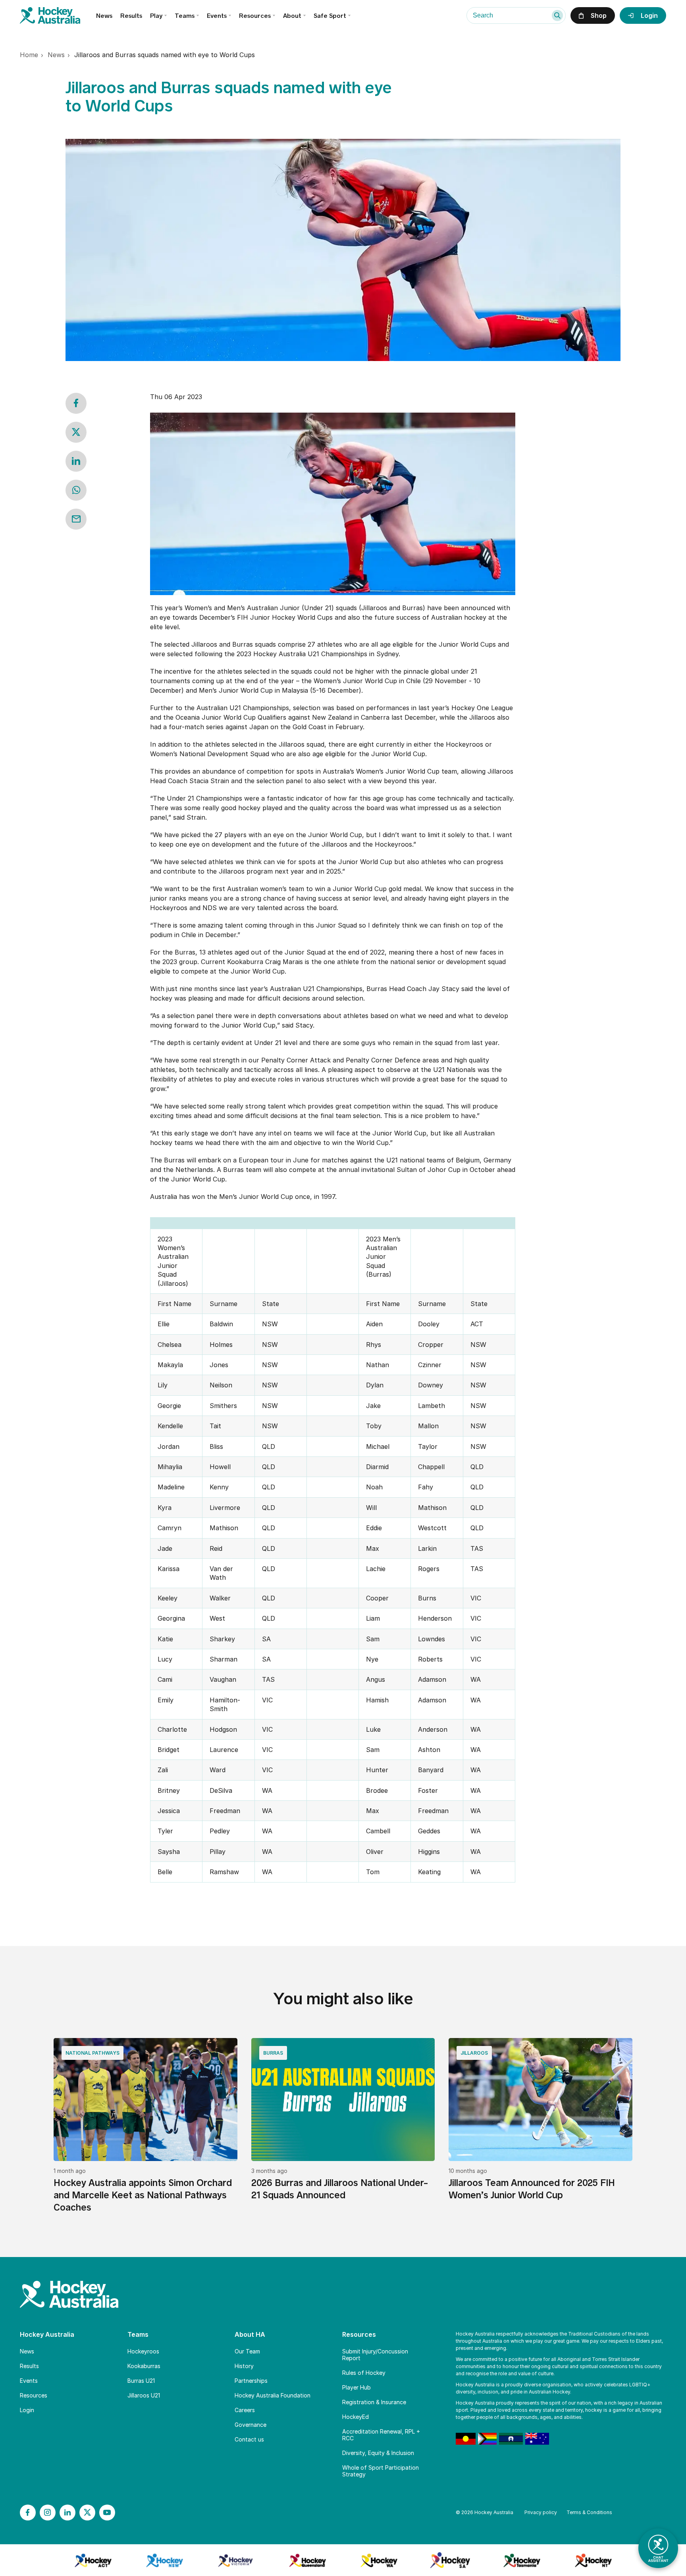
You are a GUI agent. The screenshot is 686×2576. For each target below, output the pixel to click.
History (244, 2366)
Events (217, 16)
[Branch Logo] (93, 2560)
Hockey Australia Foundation (273, 2395)
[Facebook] (28, 2513)
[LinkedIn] (67, 2513)
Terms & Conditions (589, 2512)
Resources (34, 2395)
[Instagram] (48, 2513)
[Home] (58, 15)
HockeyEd (356, 2417)
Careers (245, 2410)
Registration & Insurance (374, 2402)
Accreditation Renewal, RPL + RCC (381, 2435)
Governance (251, 2425)
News (104, 16)
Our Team (247, 2351)
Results (131, 16)
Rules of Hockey (364, 2373)
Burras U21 (141, 2381)
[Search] (557, 15)
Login (27, 2410)
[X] (87, 2513)
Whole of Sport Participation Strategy (381, 2471)
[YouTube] (107, 2513)
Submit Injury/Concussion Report (375, 2355)
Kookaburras (144, 2366)
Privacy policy (541, 2512)
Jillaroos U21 (144, 2395)
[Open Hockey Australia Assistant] (658, 2548)
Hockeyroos (143, 2351)
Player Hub (356, 2387)
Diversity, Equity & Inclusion (378, 2453)
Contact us (249, 2439)
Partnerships (251, 2381)
